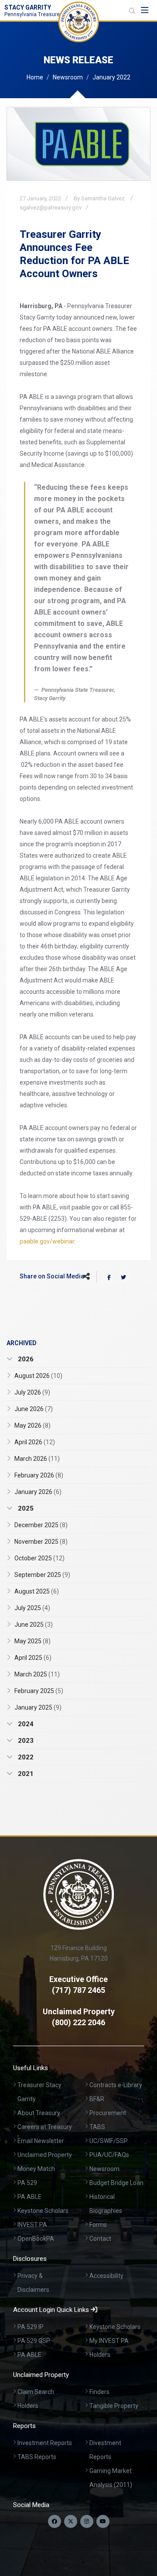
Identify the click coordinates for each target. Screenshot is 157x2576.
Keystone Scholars (43, 2211)
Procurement (108, 2113)
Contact (100, 2239)
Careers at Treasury (45, 2127)
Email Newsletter (41, 2141)
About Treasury (39, 2113)
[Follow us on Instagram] (87, 2521)
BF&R (97, 2099)
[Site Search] (132, 11)
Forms (98, 2225)
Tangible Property (114, 2406)
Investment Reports (45, 2443)
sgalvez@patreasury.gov (51, 208)
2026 (25, 1359)
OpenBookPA (36, 2239)
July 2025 (32, 1608)
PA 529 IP (31, 2327)
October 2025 (39, 1558)
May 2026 (32, 1425)
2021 (25, 1774)
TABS (97, 2127)
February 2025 (39, 1691)
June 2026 (34, 1409)
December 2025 (41, 1525)
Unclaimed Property (45, 2155)
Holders (100, 2355)
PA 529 (27, 2183)
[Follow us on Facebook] (55, 2521)
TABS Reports (37, 2457)
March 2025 (37, 1674)
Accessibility (106, 2276)
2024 (25, 1724)
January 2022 (111, 77)
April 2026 (35, 1442)
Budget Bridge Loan (116, 2183)
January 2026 (38, 1492)
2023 (25, 1741)
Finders (99, 2392)
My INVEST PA (109, 2341)
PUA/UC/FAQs (109, 2155)
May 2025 (32, 1641)
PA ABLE (29, 2197)
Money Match (36, 2169)
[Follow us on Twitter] (71, 2521)
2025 (25, 1508)
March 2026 (37, 1459)
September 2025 (42, 1575)
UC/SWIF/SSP (109, 2141)
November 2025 (41, 1542)
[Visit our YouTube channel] (103, 2521)
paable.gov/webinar (47, 1241)
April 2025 (33, 1658)
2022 (25, 1757)
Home (35, 77)
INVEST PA (32, 2225)
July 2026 (32, 1392)
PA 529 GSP (34, 2341)
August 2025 (37, 1591)
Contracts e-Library (116, 2085)
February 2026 (39, 1475)
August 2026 (38, 1376)
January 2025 (38, 1707)
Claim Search (36, 2392)
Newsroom (68, 77)
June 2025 (34, 1625)
